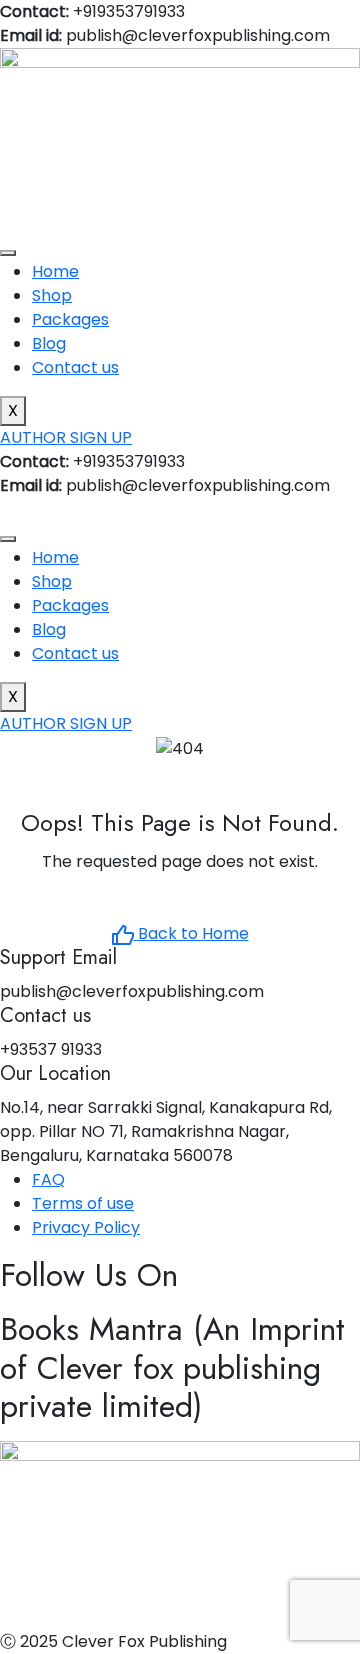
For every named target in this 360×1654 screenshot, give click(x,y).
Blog (49, 343)
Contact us (75, 367)
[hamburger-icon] (8, 253)
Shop (52, 295)
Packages (70, 319)
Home (55, 271)
